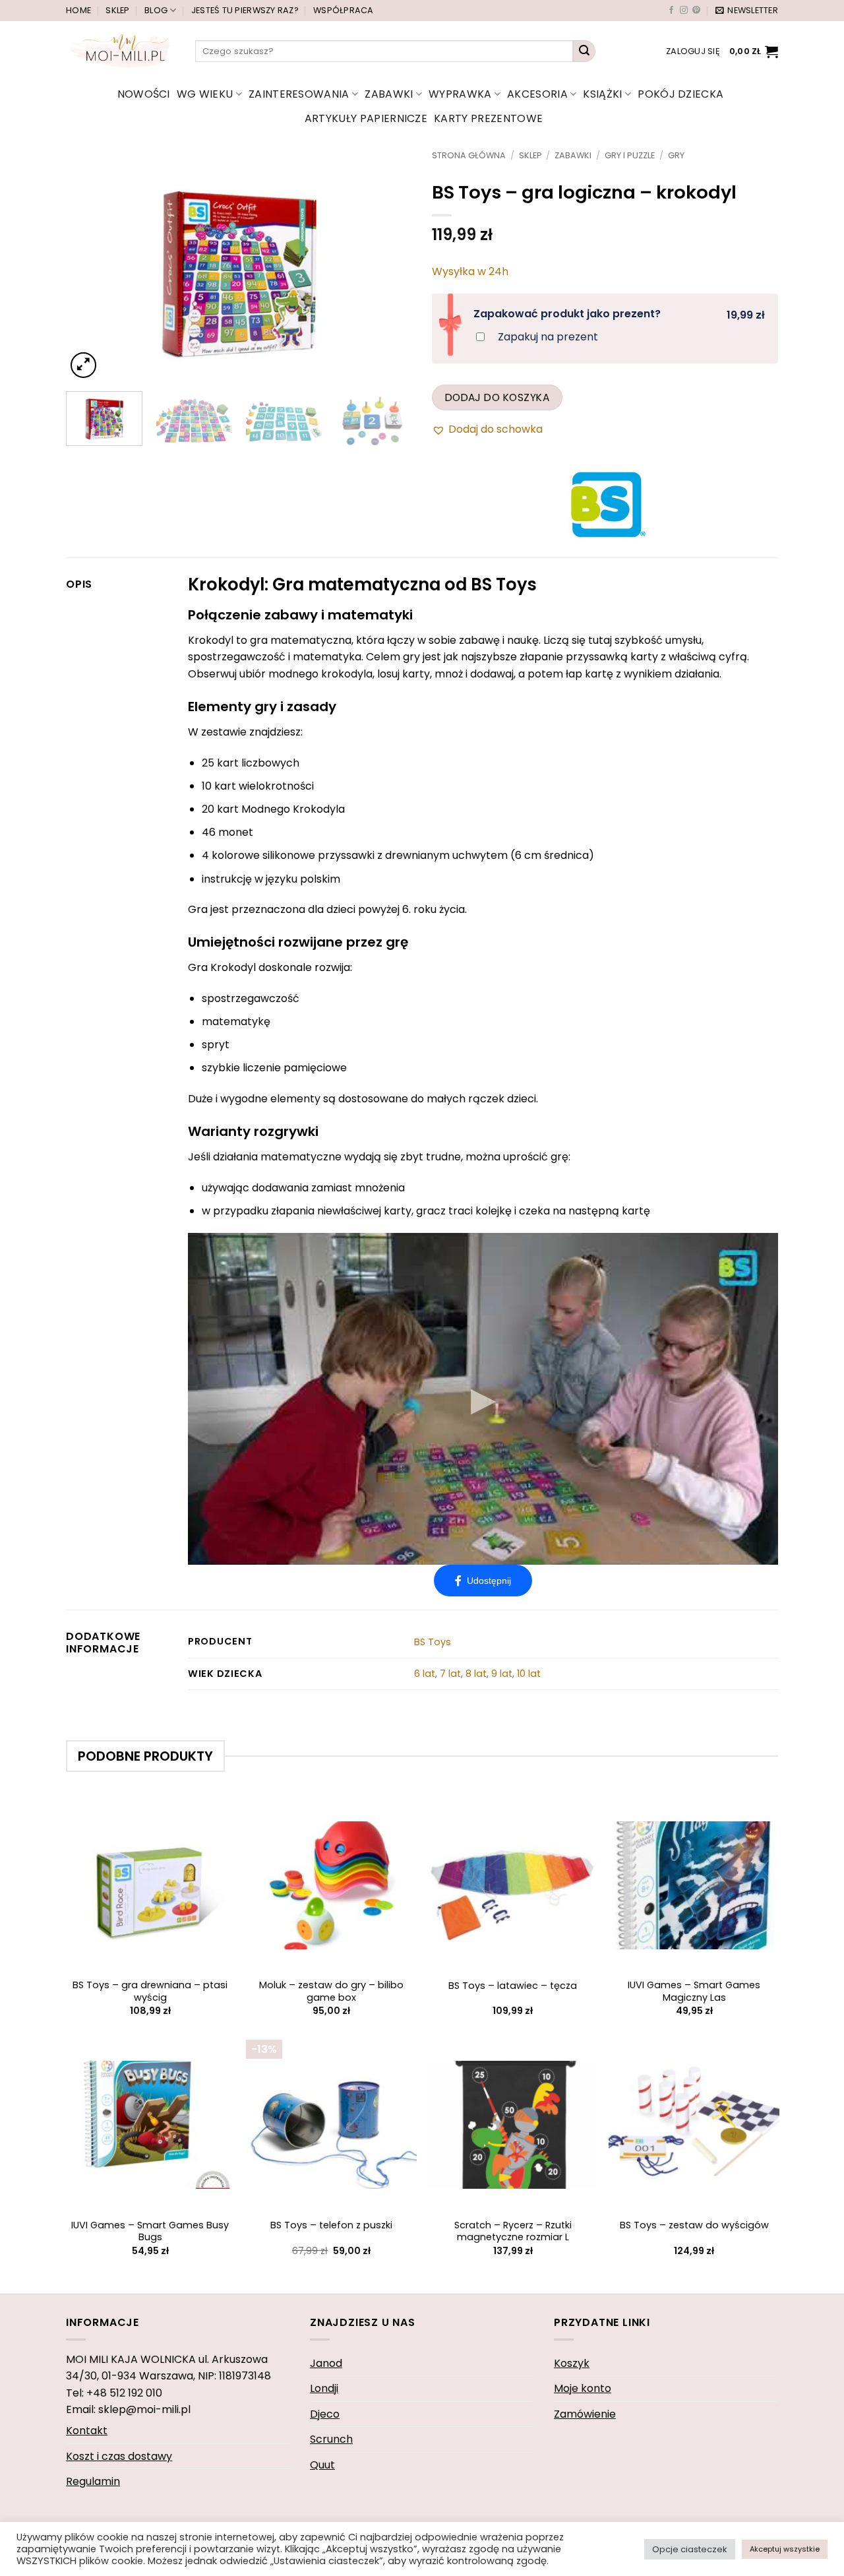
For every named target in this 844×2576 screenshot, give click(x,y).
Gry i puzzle (630, 155)
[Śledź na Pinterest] (696, 11)
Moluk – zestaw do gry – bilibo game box (331, 1991)
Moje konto (583, 2388)
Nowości (144, 94)
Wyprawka (460, 94)
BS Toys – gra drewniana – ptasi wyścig (150, 1991)
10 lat (529, 1674)
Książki (602, 94)
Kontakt (87, 2431)
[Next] (388, 266)
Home (78, 10)
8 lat (476, 1674)
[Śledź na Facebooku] (671, 11)
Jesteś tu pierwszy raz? (245, 10)
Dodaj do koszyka (497, 397)
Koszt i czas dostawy (119, 2456)
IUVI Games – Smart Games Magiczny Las (694, 1991)
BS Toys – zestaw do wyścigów (694, 2225)
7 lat (450, 1674)
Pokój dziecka (680, 94)
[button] (747, 11)
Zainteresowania (299, 94)
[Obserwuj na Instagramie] (684, 11)
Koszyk (572, 2363)
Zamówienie (585, 2414)
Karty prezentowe (488, 118)
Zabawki (389, 94)
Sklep (117, 10)
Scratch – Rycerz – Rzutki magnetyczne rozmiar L (513, 2231)
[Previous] (90, 266)
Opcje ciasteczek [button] (690, 2549)
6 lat (425, 1674)
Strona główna (469, 155)
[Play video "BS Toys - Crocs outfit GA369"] (483, 1399)
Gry (676, 155)
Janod (326, 2363)
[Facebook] (483, 1581)
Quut (322, 2465)
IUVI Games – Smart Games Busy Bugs (150, 2231)
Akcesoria (537, 94)
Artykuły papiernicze (366, 118)
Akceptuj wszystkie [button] (785, 2549)
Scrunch (331, 2439)
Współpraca (344, 10)
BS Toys (433, 1642)
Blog (156, 10)
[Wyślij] (584, 51)
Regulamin (93, 2481)
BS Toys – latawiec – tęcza (513, 1986)
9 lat (502, 1674)
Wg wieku (205, 94)
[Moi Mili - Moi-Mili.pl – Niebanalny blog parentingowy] (121, 51)
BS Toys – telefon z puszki (331, 2225)
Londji (324, 2388)
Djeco (325, 2414)
